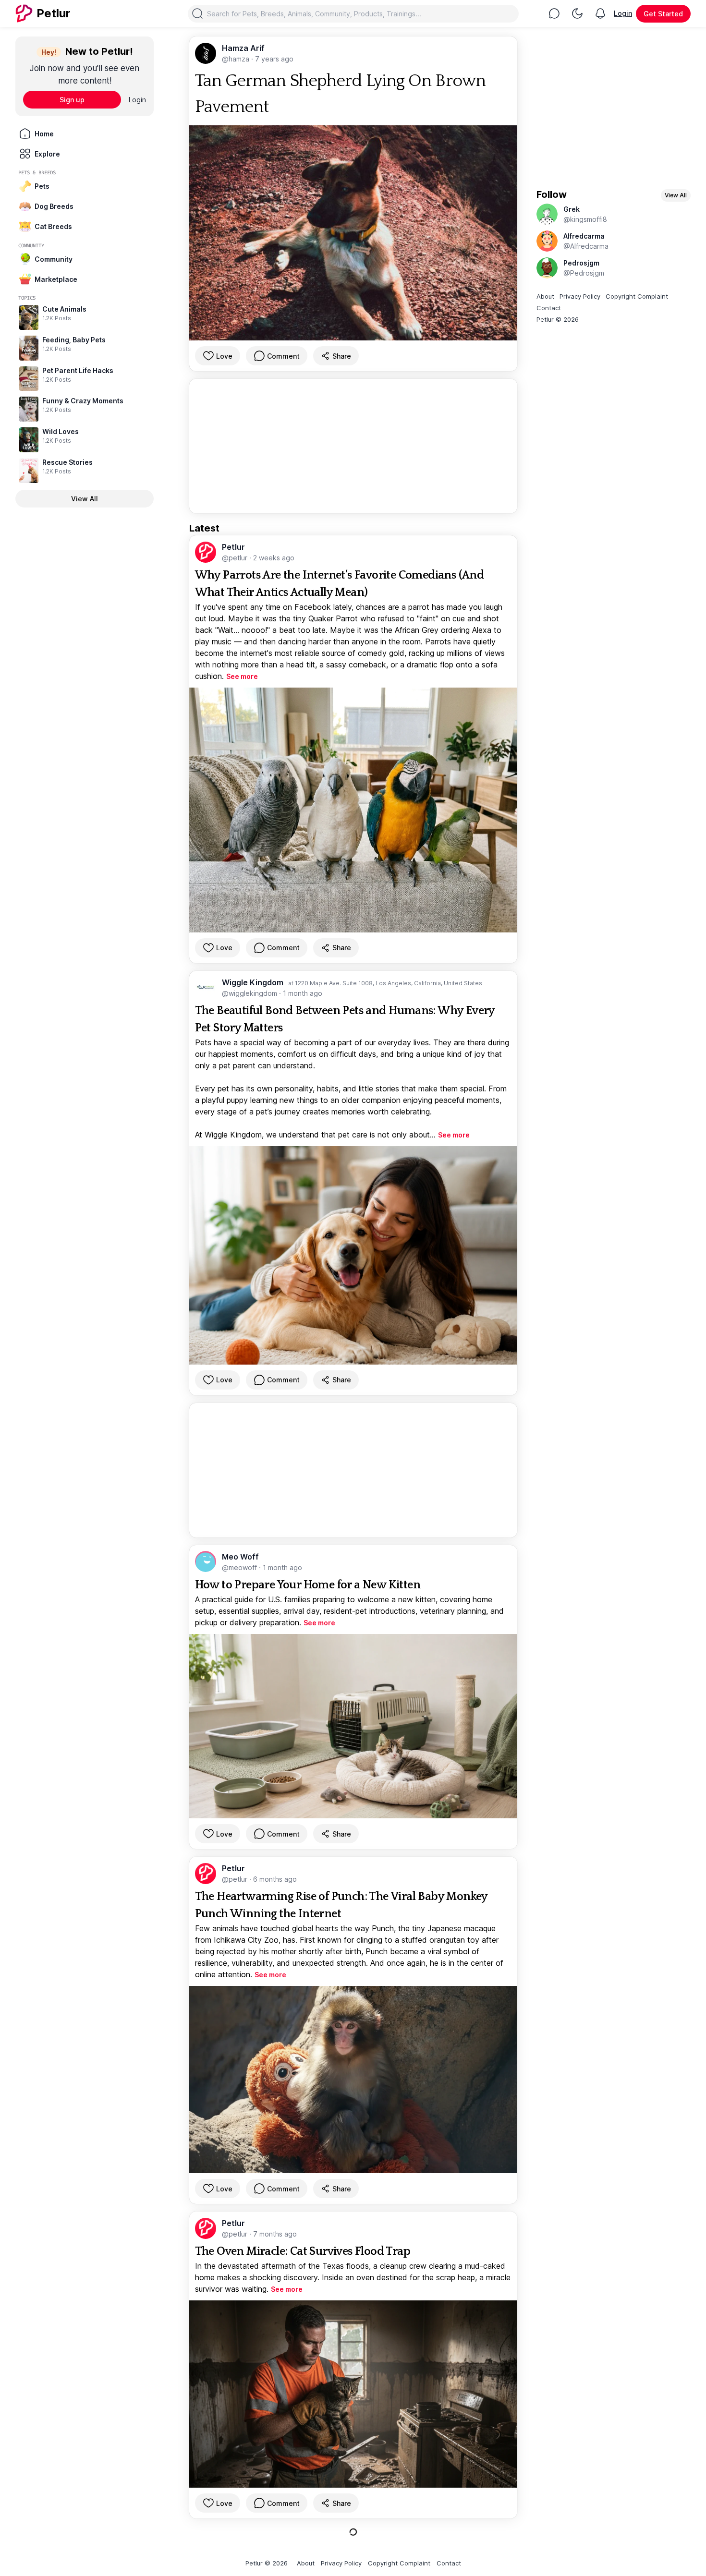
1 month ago (303, 993)
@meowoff (240, 1567)
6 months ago (275, 1879)
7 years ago (274, 59)
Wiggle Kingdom (254, 982)
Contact (549, 308)
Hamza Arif (243, 48)
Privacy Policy (580, 296)
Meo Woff (240, 1557)
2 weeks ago (274, 558)
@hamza (237, 59)
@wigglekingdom (250, 993)
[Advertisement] (353, 446)
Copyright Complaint (637, 296)
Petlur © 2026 (558, 319)
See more (242, 676)
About (545, 296)
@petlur (236, 558)
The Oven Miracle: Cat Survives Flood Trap (303, 2251)
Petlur (233, 547)
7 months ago (275, 2234)
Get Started (663, 14)
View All (85, 499)
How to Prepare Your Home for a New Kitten (308, 1585)
